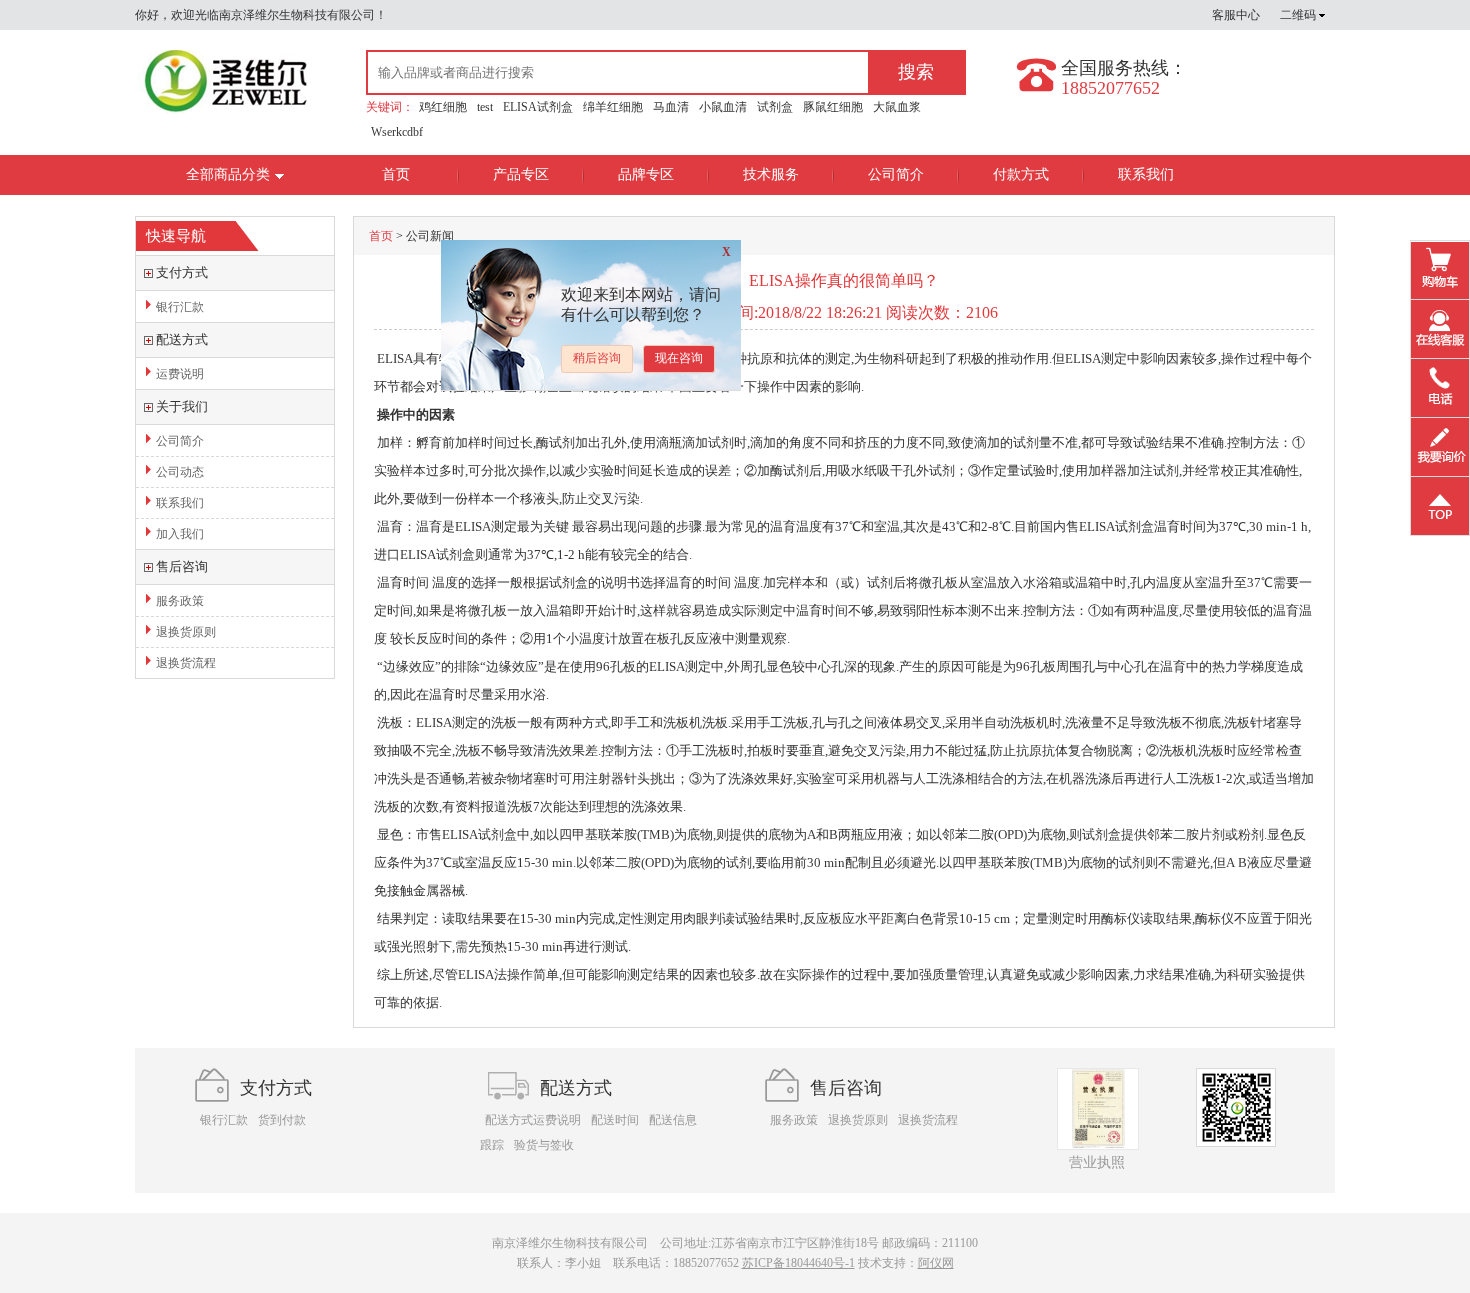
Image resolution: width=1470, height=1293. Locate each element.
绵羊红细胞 (613, 107)
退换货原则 (186, 632)
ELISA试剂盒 (538, 107)
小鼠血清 (723, 107)
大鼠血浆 (897, 107)
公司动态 (180, 472)
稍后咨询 (597, 358)
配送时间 (615, 1120)
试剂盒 (775, 107)
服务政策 (180, 601)
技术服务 (771, 174)
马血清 (671, 107)
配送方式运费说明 (533, 1120)
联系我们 (1146, 174)
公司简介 (896, 174)
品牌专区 (646, 174)
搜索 (916, 72)
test (485, 107)
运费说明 (180, 374)
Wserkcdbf (397, 132)
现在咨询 (679, 358)
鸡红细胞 (443, 107)
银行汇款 (180, 307)
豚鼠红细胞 (833, 107)
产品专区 (521, 174)
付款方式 (1021, 174)
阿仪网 (936, 1263)
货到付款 (282, 1120)
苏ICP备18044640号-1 (798, 1263)
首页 (396, 174)
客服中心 (1236, 15)
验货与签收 (544, 1145)
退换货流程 (186, 663)
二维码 (1299, 15)
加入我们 (180, 534)
